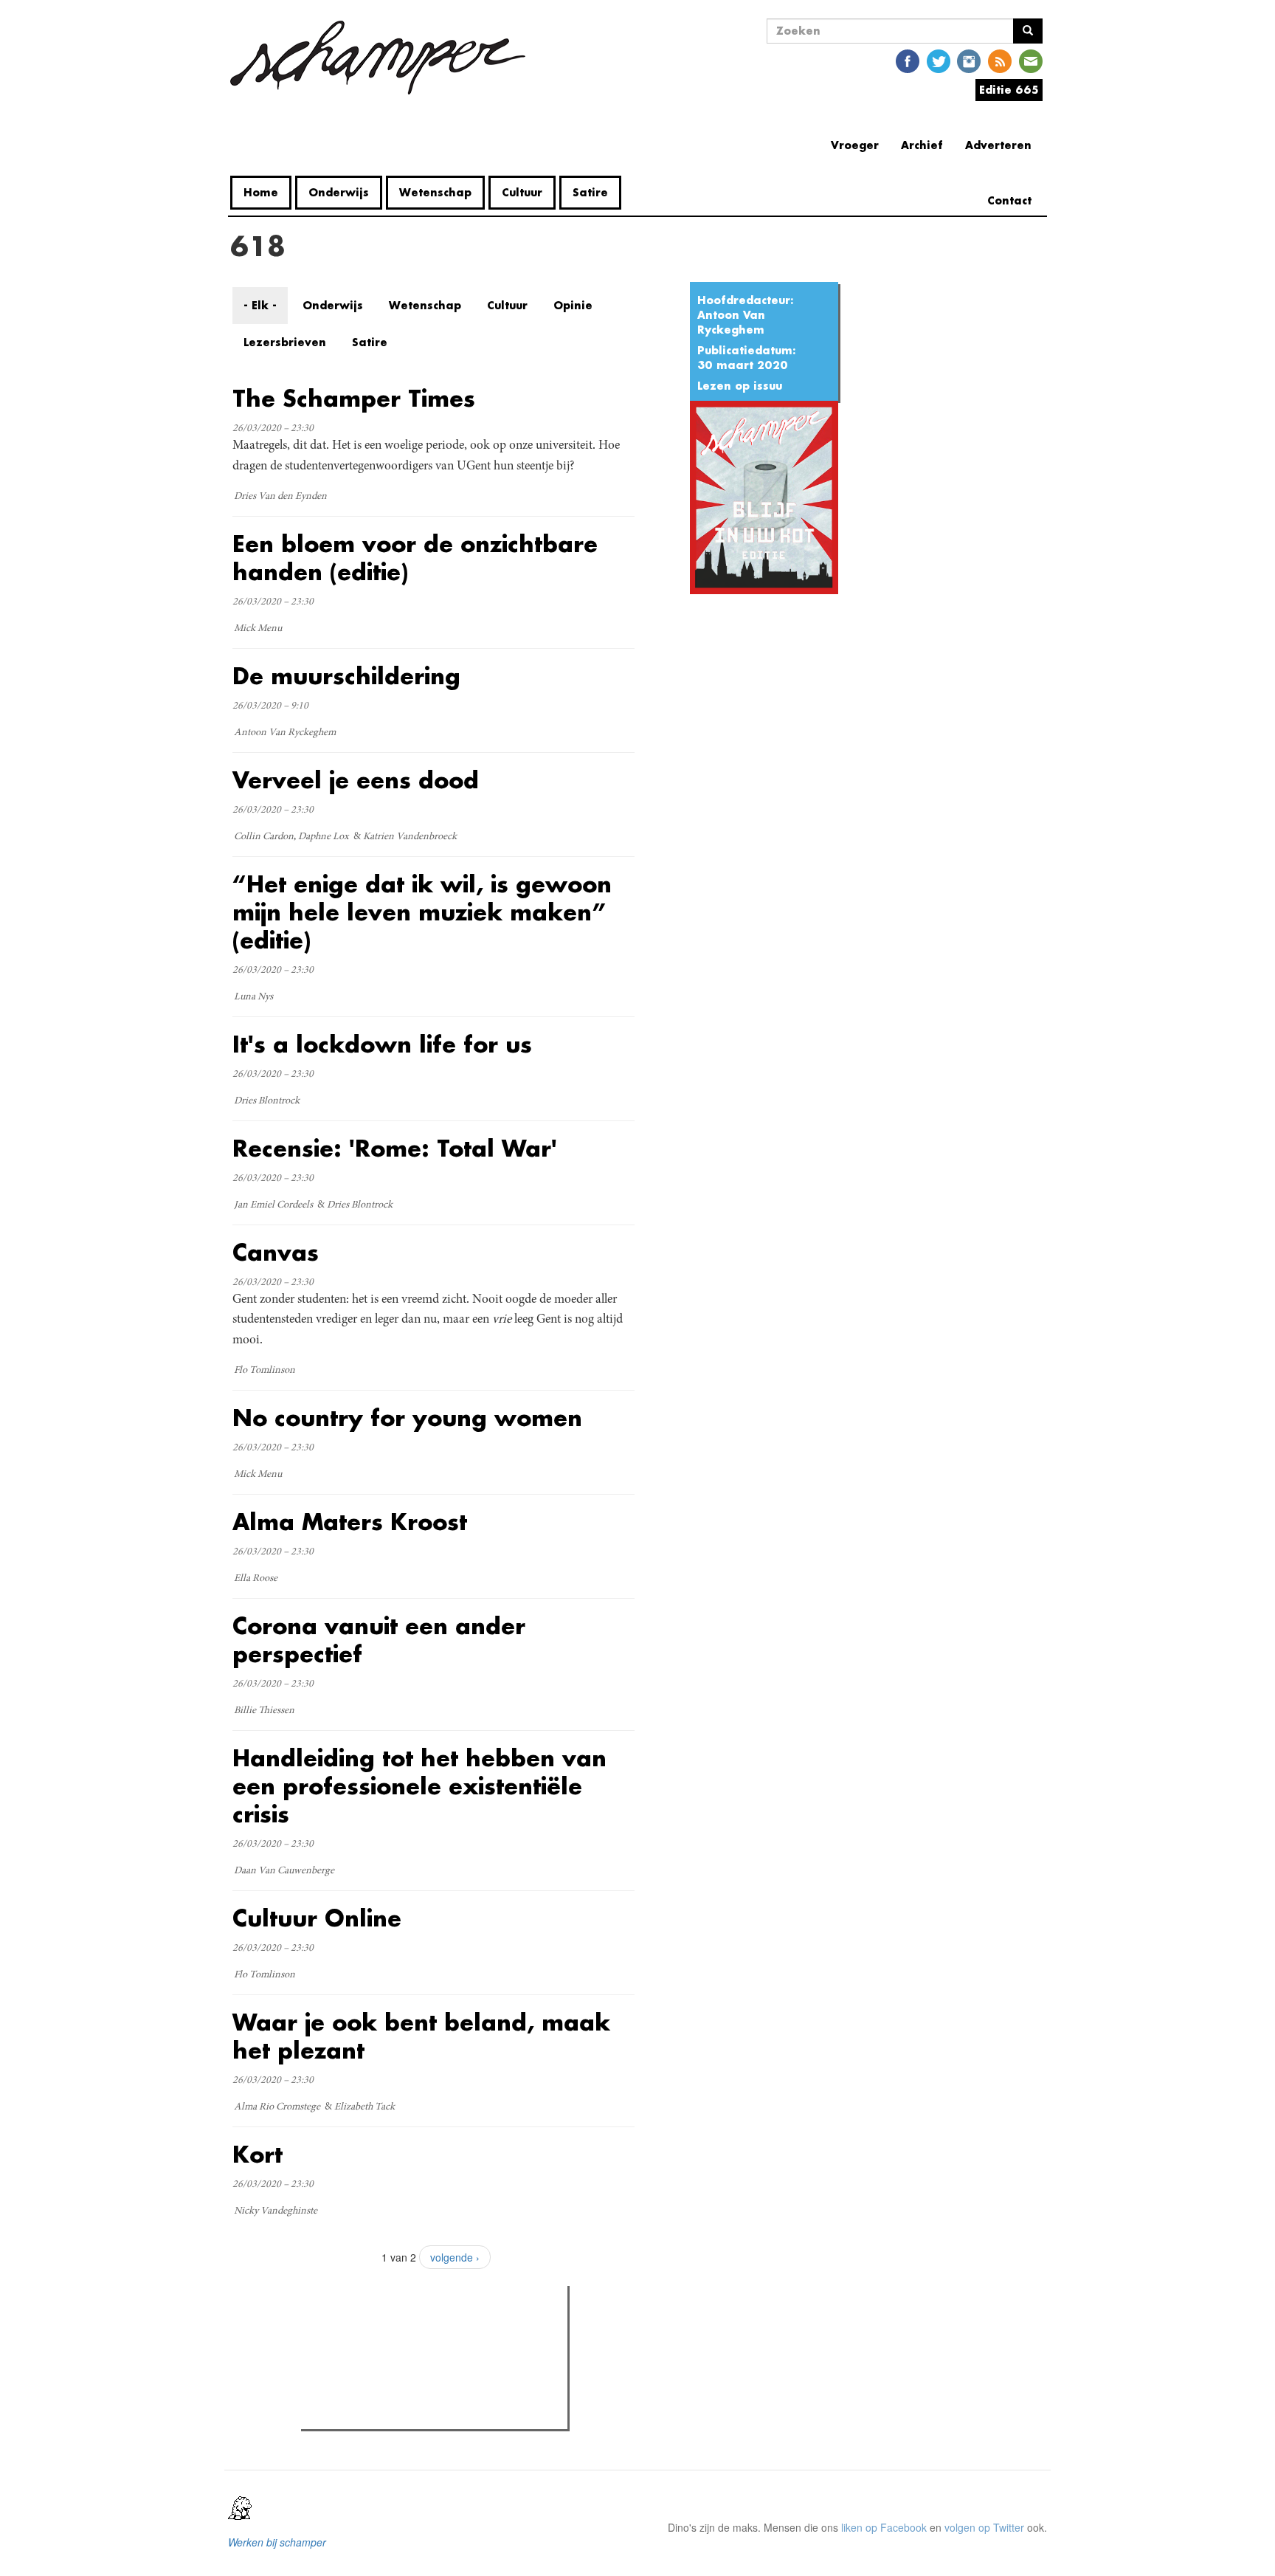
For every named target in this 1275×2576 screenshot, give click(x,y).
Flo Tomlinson (265, 1371)
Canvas (276, 1252)
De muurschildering (346, 676)
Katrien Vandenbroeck (410, 837)
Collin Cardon (264, 837)
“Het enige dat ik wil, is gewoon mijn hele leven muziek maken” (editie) (422, 912)
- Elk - (260, 305)
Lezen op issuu (740, 386)
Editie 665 (1009, 90)
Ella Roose (256, 1579)
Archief (922, 145)
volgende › (455, 2257)
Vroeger (855, 145)
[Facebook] (908, 60)
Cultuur (522, 192)
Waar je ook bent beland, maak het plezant (421, 2036)
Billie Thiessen (264, 1711)
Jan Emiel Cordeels (273, 1205)
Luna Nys (253, 997)
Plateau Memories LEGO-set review (414, 2414)
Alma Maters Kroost (350, 1522)
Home (261, 192)
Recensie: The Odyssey (386, 2360)
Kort (258, 2154)
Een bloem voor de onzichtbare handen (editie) (415, 558)
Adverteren (998, 145)
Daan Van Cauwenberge (284, 1871)
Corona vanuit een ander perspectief (379, 1640)
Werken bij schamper (277, 2542)
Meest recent (434, 2330)
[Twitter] (939, 60)
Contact (1009, 200)
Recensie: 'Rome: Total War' (395, 1148)
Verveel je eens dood (356, 780)
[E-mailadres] (1031, 60)
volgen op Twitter (984, 2527)
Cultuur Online (317, 1918)
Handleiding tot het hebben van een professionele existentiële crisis (419, 1786)
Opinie (573, 305)
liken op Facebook (884, 2527)
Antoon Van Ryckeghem (731, 322)
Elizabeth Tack (364, 2107)
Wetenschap (435, 192)
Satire (590, 192)
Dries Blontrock (267, 1101)
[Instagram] (969, 60)
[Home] (383, 58)
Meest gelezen (352, 2330)
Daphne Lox (324, 837)
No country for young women (407, 1418)
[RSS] (1000, 60)
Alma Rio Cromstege (277, 2107)
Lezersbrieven (285, 342)
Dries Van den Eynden (280, 497)
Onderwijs (339, 192)
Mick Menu (258, 629)
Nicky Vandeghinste (276, 2211)
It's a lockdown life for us (382, 1044)
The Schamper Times (354, 398)
